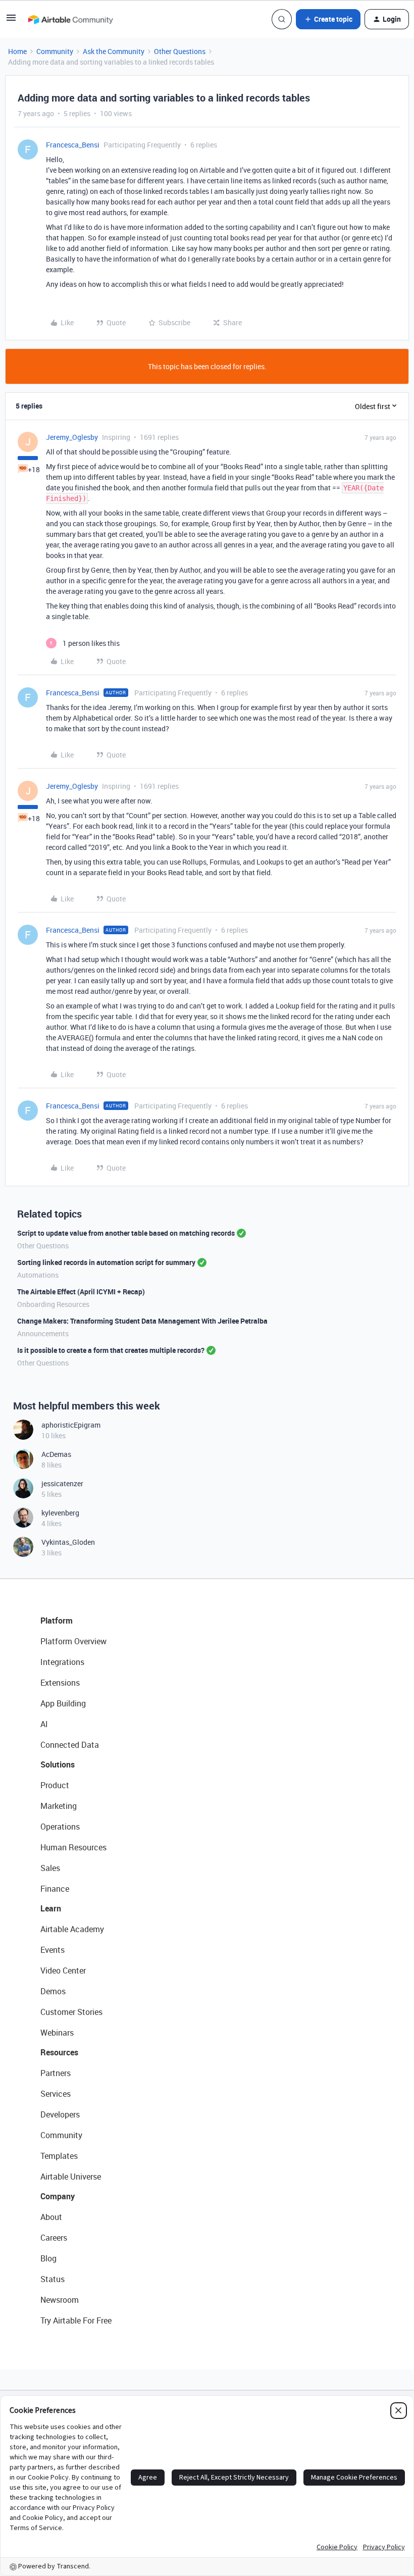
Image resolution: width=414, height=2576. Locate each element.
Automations (38, 1275)
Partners (56, 2073)
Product (55, 1785)
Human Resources (73, 1847)
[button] (11, 21)
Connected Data (70, 1745)
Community (55, 51)
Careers (54, 2238)
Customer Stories (71, 2012)
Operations (60, 1827)
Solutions (58, 1764)
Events (53, 1950)
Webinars (57, 2033)
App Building (63, 1703)
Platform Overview (73, 1641)
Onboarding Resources (53, 1304)
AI (44, 1724)
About (51, 2217)
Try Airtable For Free (76, 2320)
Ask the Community (114, 51)
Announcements (43, 1333)
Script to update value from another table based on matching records (126, 1233)
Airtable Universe (71, 2177)
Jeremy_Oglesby (72, 437)
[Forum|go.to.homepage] (70, 19)
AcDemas (56, 1454)
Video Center (63, 1971)
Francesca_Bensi (73, 145)
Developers (60, 2114)
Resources (59, 2052)
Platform (57, 1621)
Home (17, 51)
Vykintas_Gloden (68, 1542)
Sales (50, 1868)
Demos (53, 1991)
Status (53, 2279)
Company (58, 2196)
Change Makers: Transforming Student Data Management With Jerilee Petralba (142, 1321)
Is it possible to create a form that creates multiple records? (111, 1350)
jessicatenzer (62, 1483)
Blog (48, 2258)
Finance (55, 1889)
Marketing (59, 1806)
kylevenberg (60, 1513)
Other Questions (180, 51)
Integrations (62, 1662)
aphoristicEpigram (71, 1425)
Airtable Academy (72, 1929)
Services (56, 2094)
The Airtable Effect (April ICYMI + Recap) (81, 1292)
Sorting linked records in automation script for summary (106, 1262)
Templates (59, 2156)
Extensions (60, 1683)
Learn (51, 1908)
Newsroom (60, 2300)
